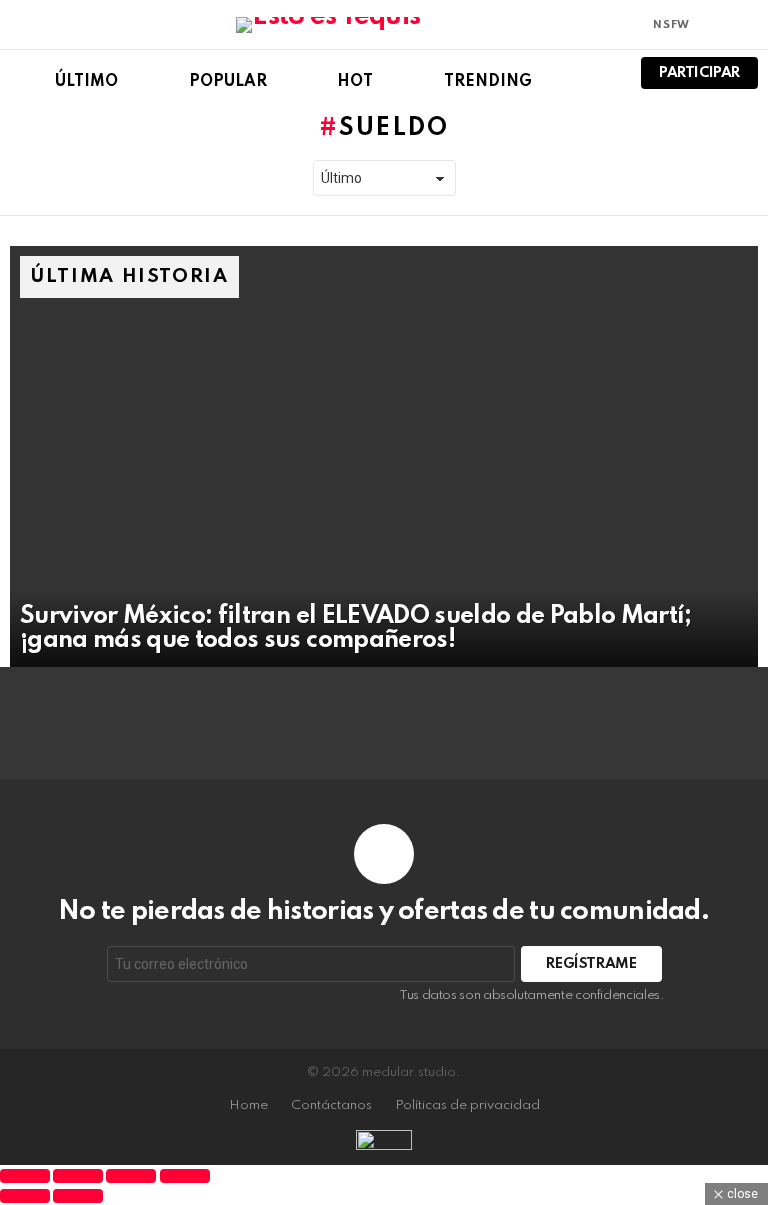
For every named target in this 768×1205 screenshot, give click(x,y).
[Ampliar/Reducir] (25, 1176)
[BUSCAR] (599, 73)
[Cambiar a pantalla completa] (78, 1176)
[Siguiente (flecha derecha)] (78, 1196)
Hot (355, 82)
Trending (488, 82)
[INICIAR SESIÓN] (746, 25)
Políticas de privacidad (467, 1105)
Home (248, 1105)
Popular (228, 82)
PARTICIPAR (699, 73)
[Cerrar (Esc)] (185, 1176)
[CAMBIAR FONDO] (712, 25)
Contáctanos (331, 1105)
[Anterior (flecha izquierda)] (25, 1196)
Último (86, 82)
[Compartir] (131, 1176)
